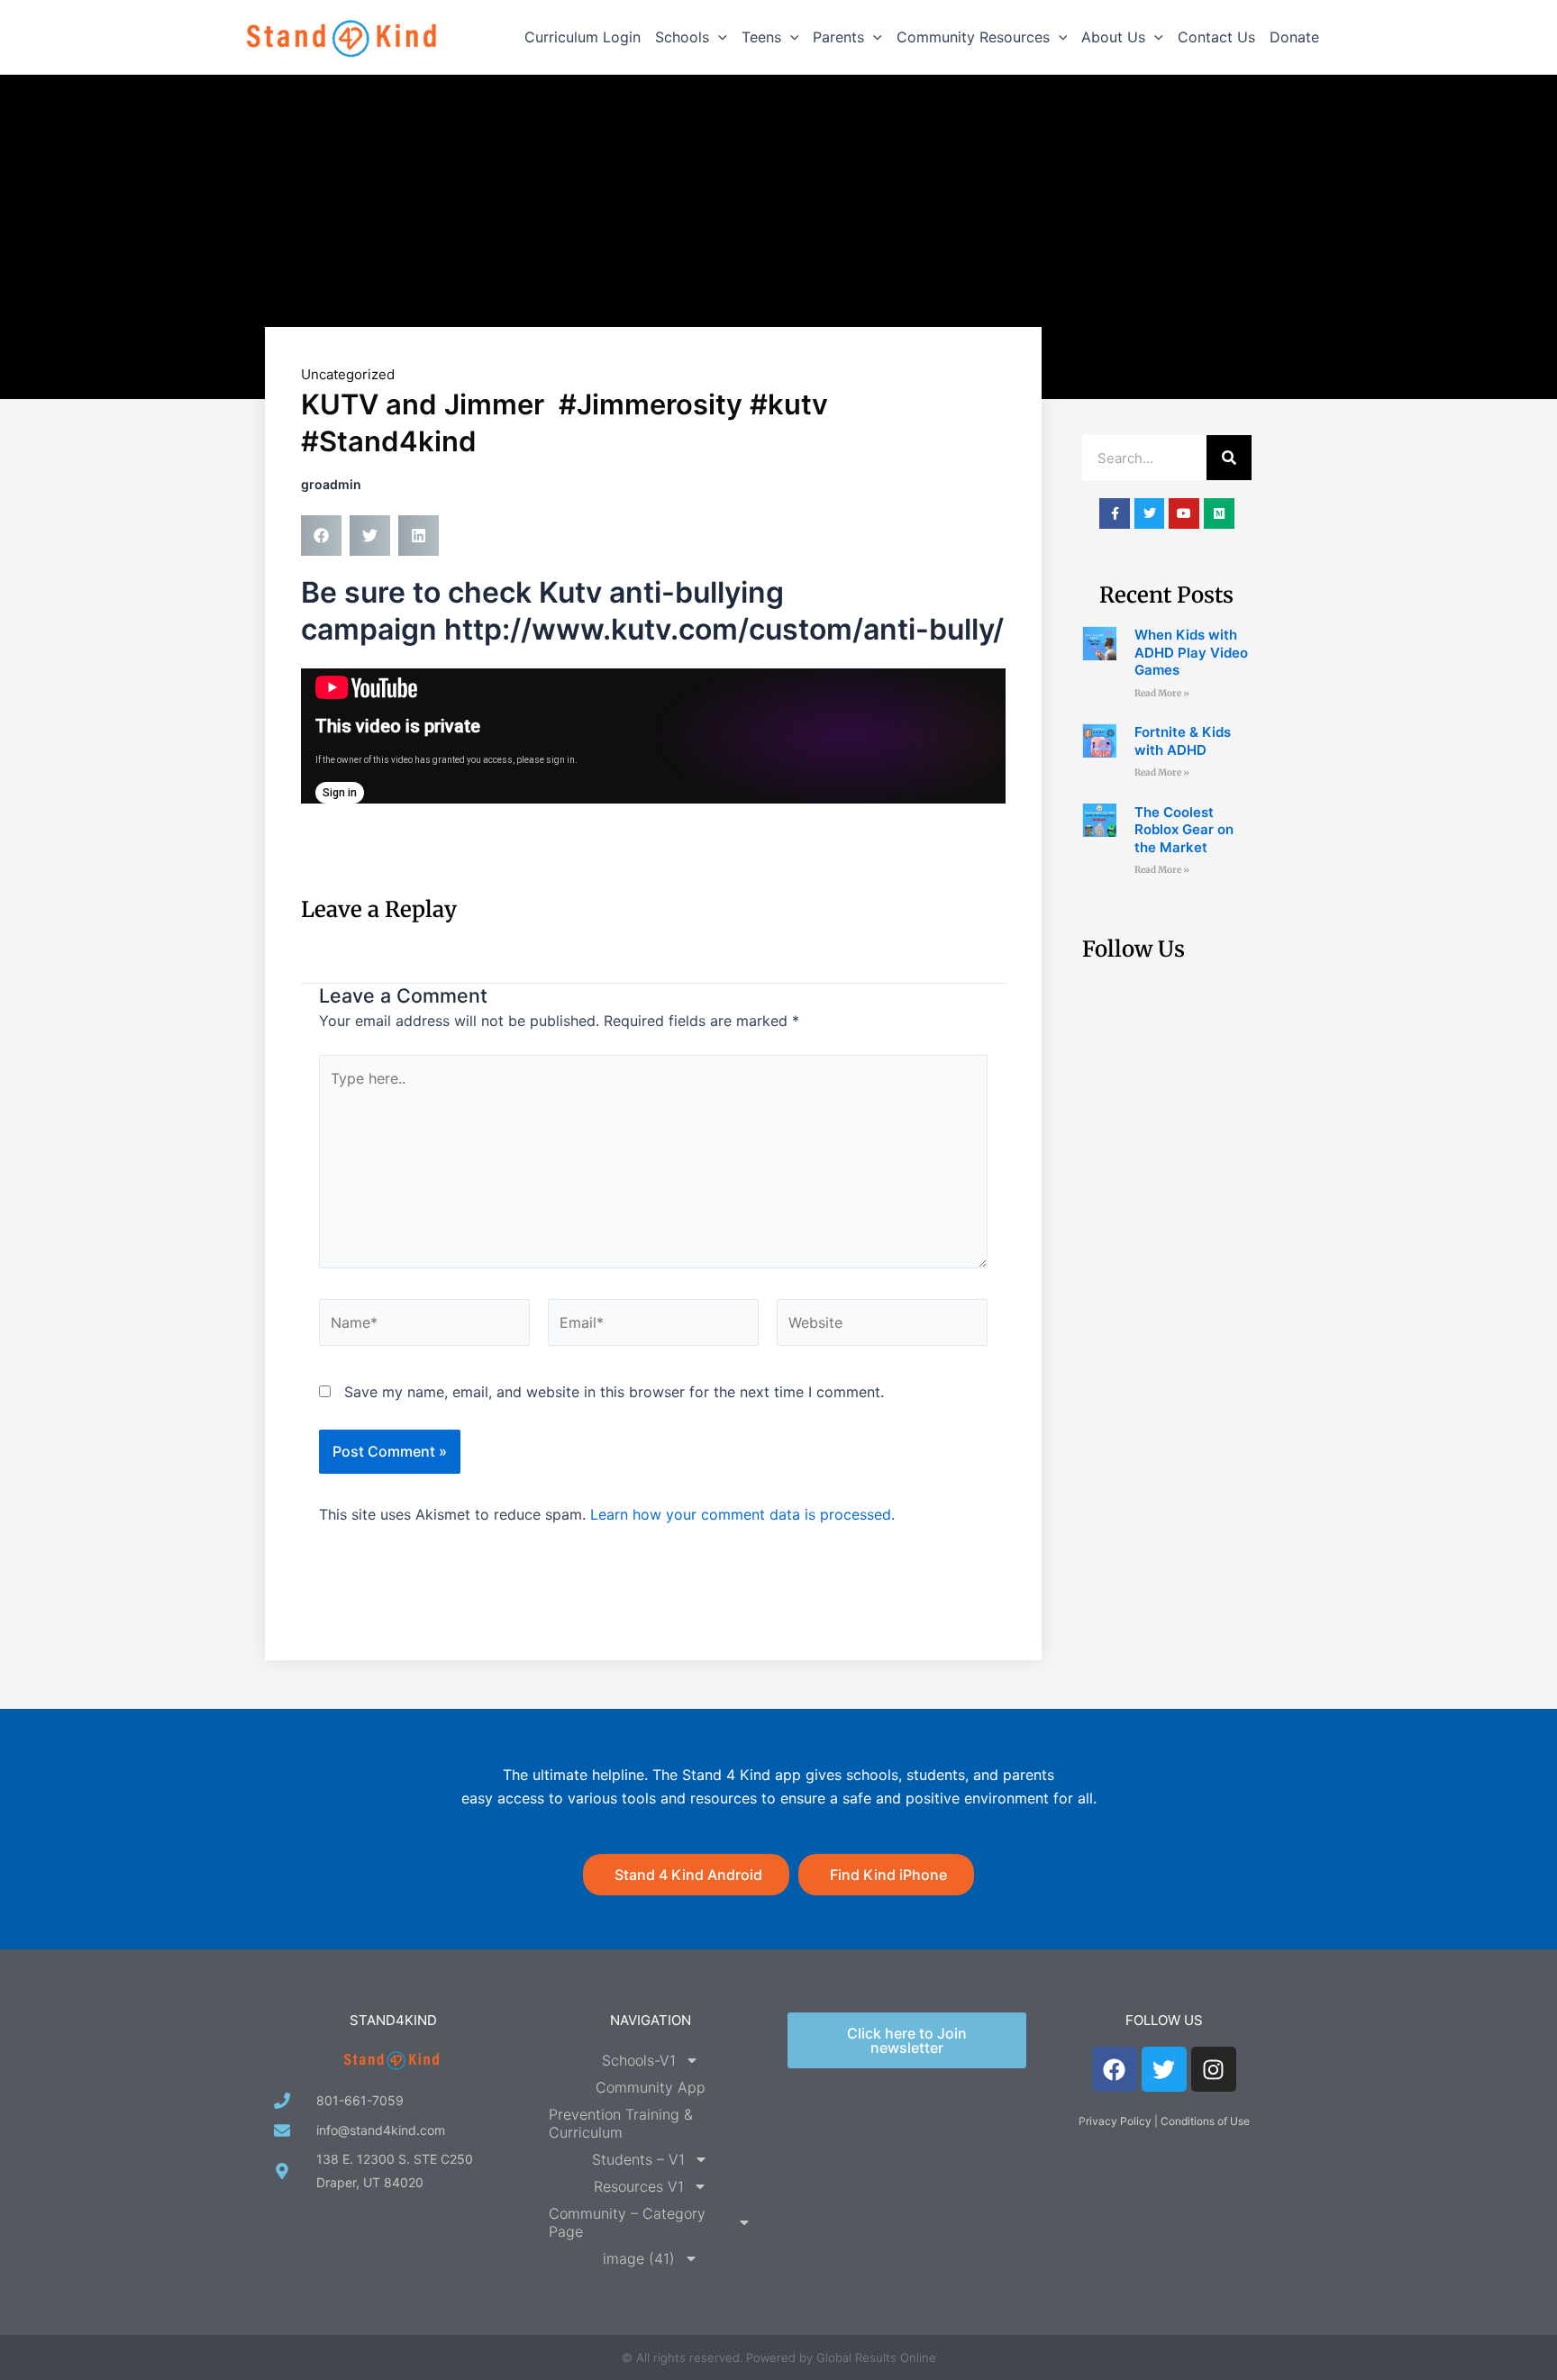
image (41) (639, 2258)
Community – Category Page (627, 2222)
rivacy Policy (1119, 2121)
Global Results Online (876, 2357)
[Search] (1229, 458)
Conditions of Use (1205, 2121)
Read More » (1162, 693)
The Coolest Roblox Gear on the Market (1184, 830)
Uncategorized (348, 374)
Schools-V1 (639, 2060)
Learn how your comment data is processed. (742, 1514)
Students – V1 (638, 2159)
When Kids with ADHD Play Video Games (1191, 652)
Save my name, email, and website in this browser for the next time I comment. (614, 1392)
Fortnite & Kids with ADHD (1183, 741)
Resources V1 (639, 2186)
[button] (718, 37)
